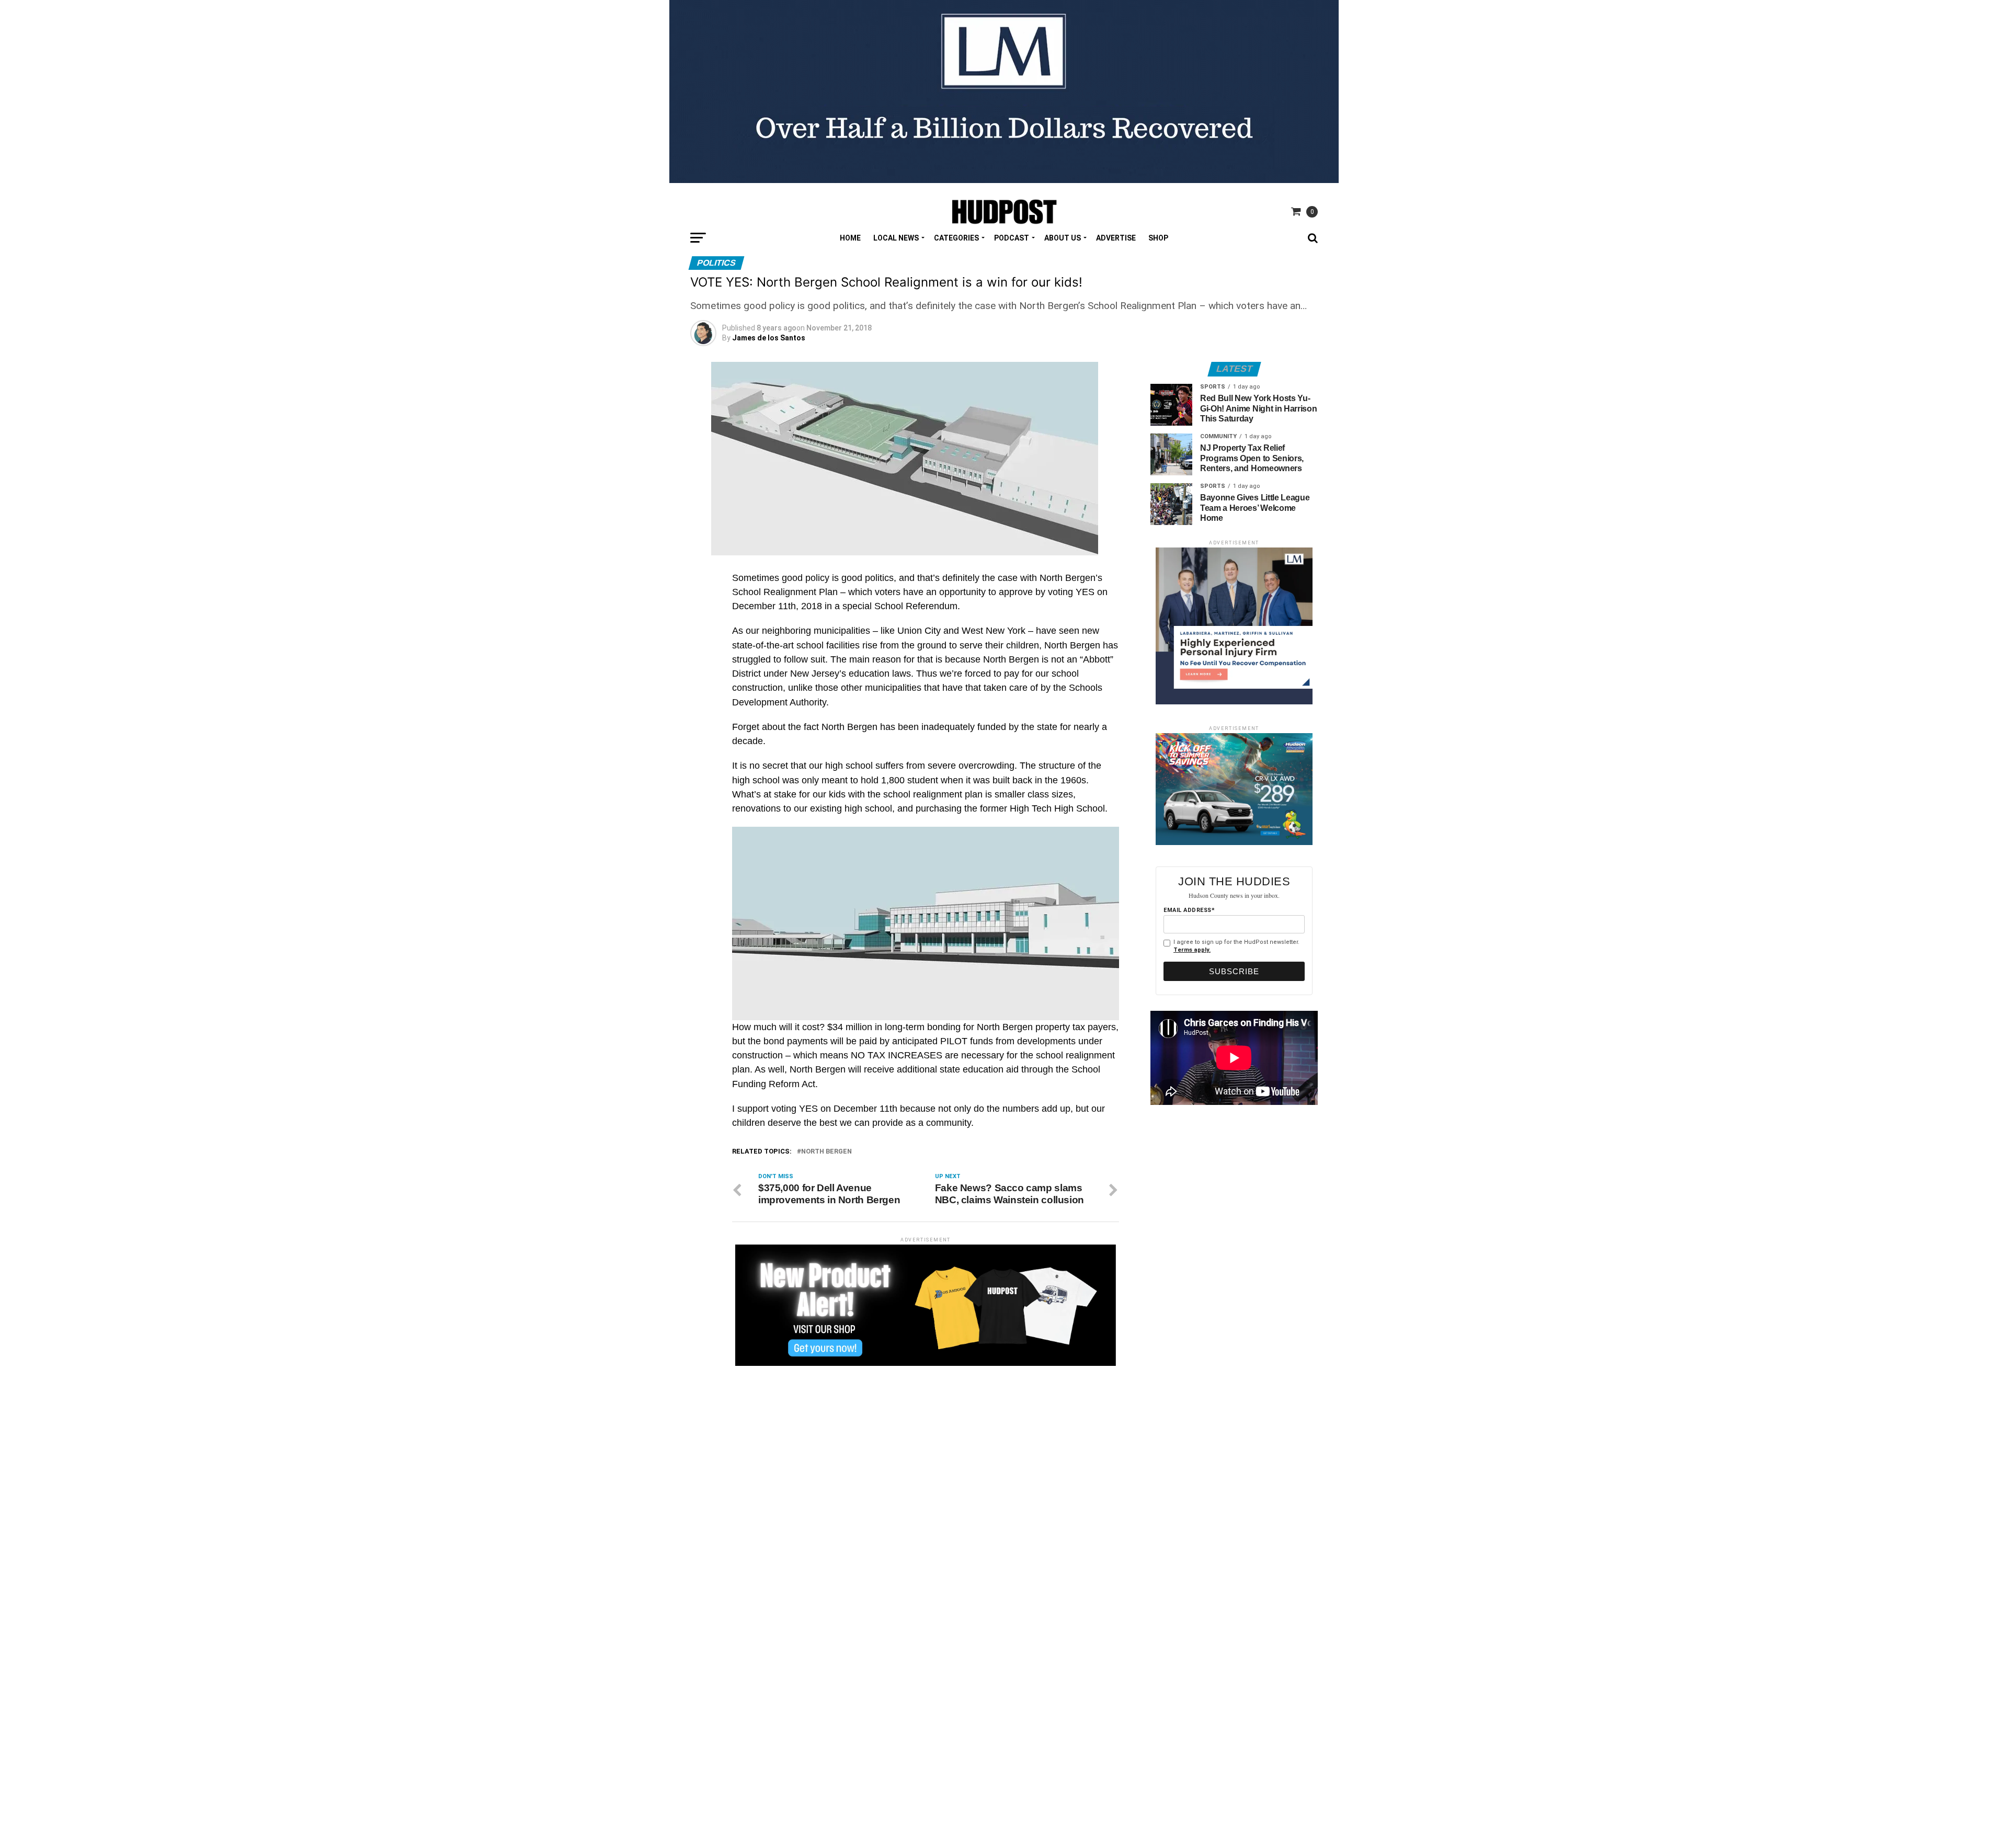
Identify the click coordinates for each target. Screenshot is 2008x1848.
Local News (896, 238)
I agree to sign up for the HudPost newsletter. (1236, 946)
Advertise (1116, 238)
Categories (956, 238)
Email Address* (1189, 910)
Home (850, 238)
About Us (1063, 238)
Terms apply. (1192, 950)
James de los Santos (769, 338)
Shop (1158, 238)
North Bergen (826, 1152)
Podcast (1012, 238)
